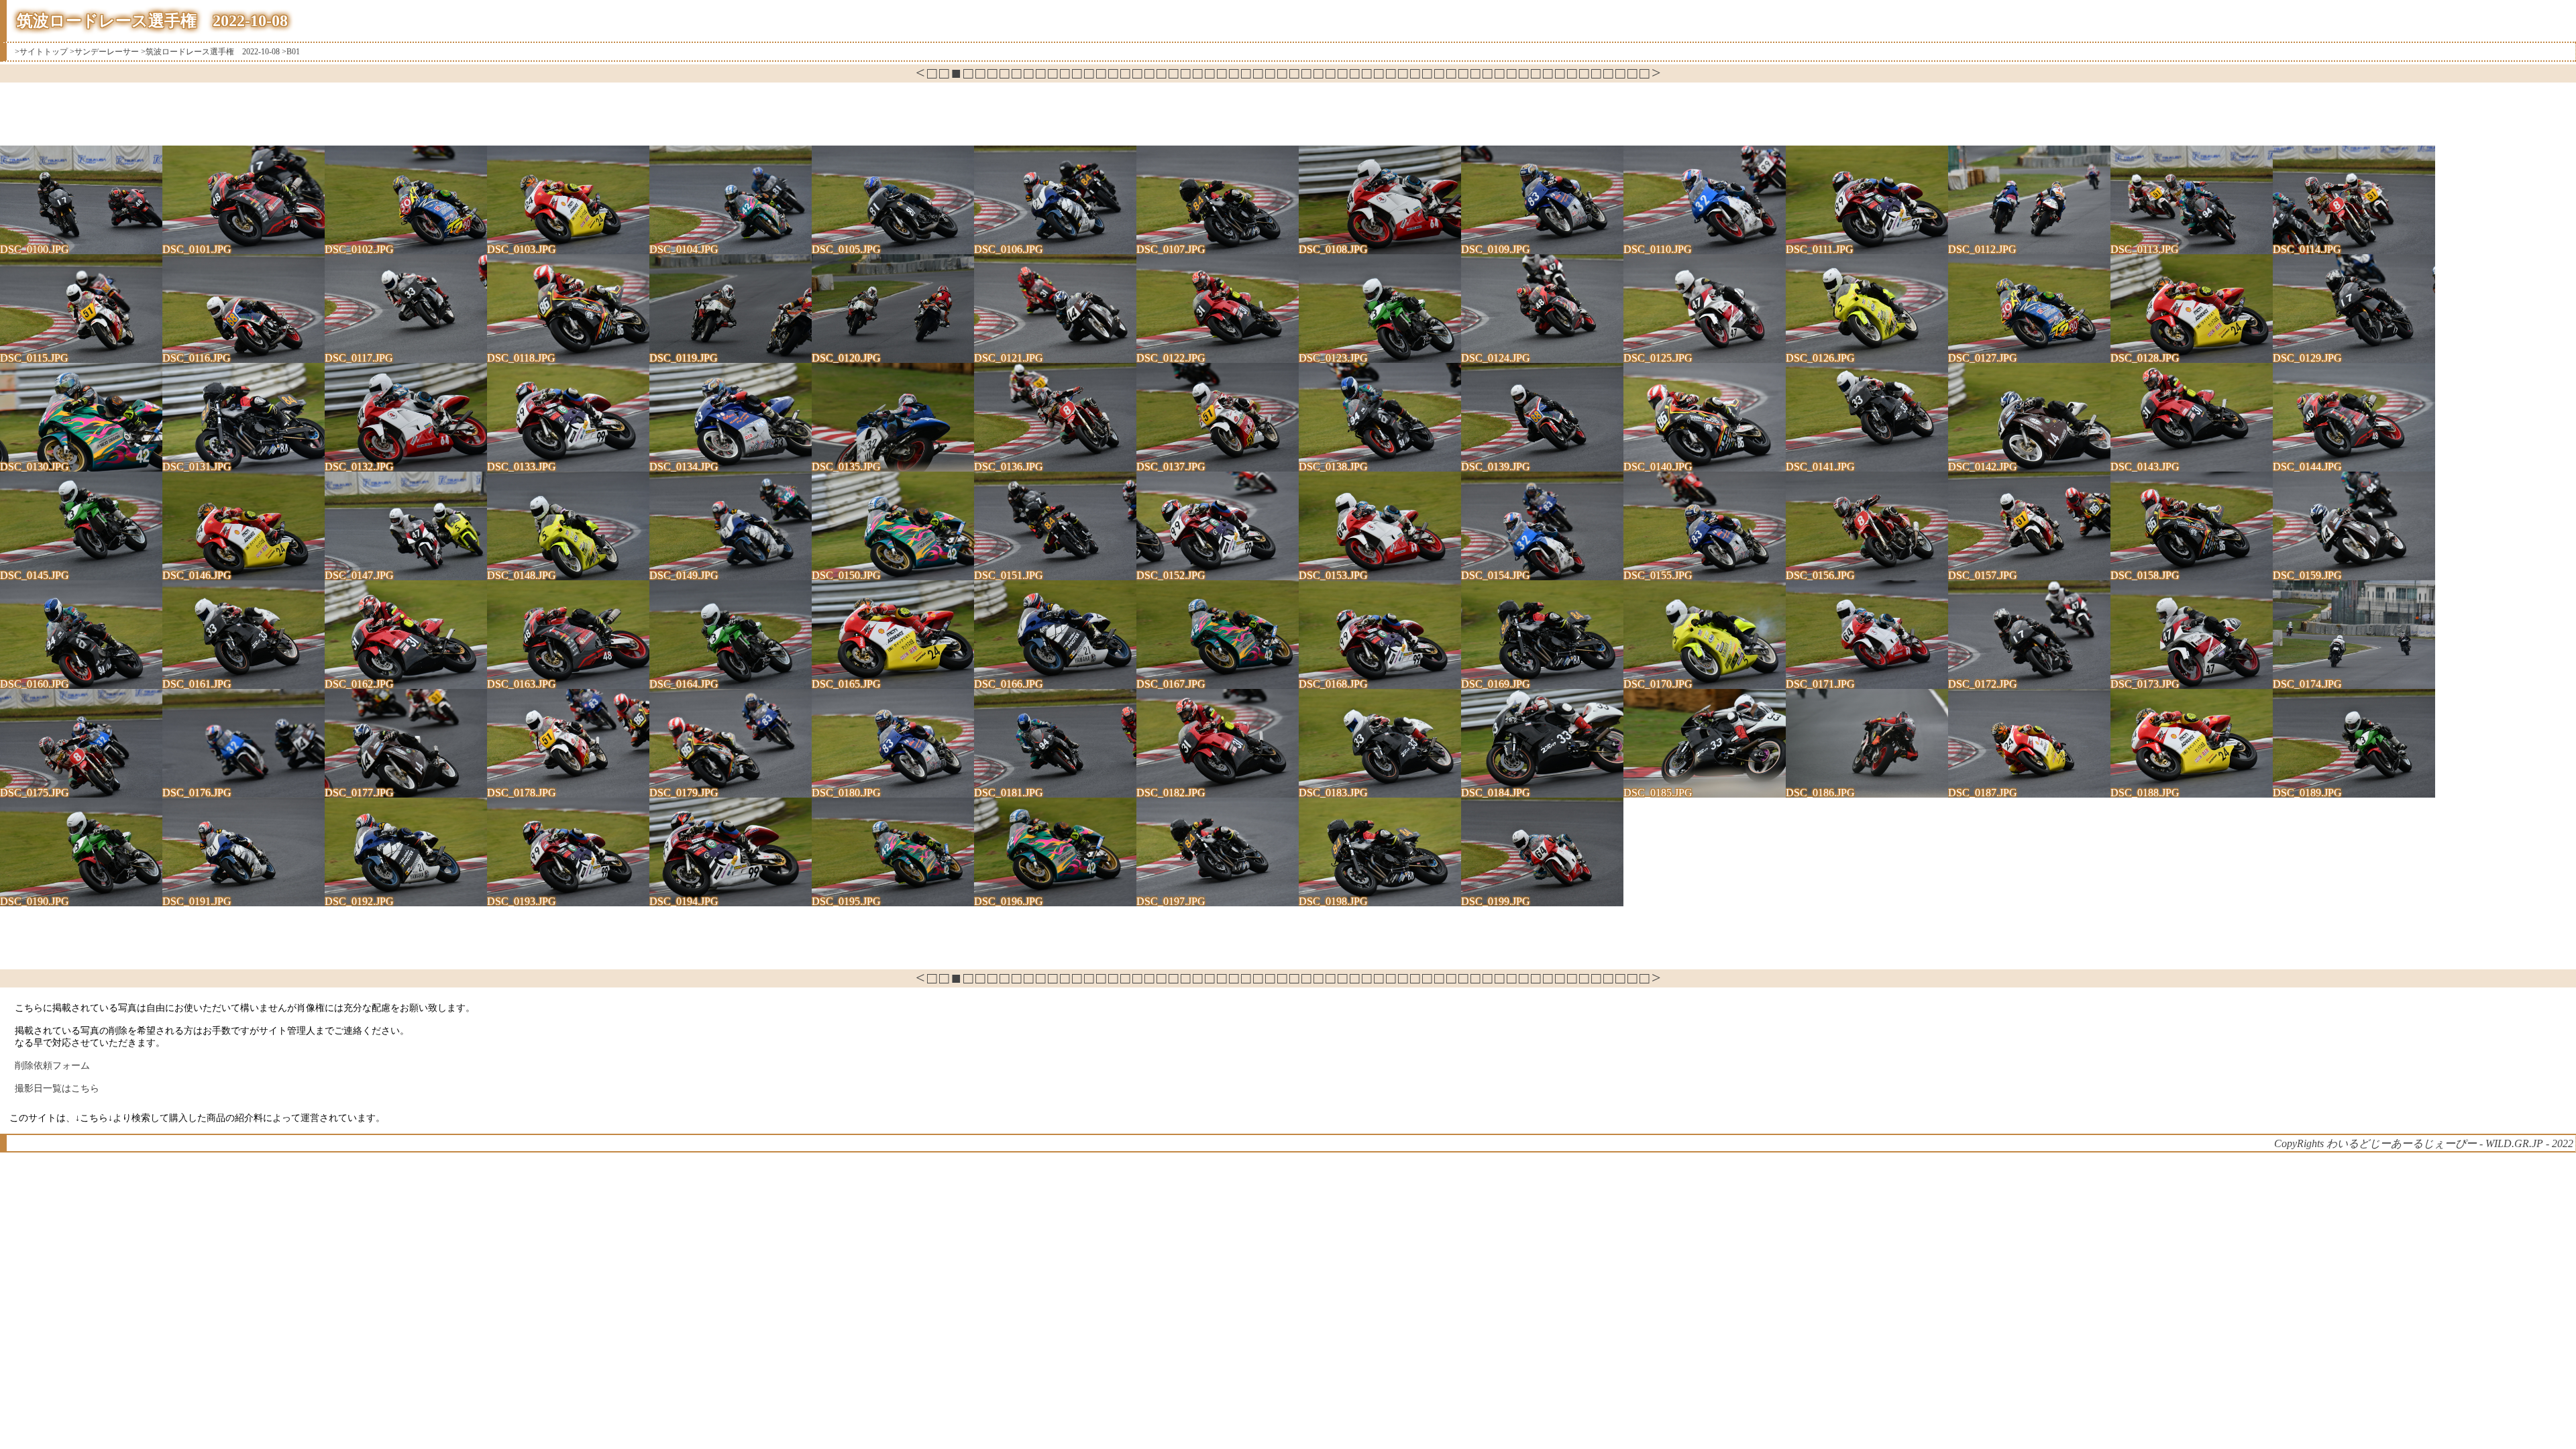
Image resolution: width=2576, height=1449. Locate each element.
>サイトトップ (41, 52)
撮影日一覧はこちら (57, 1088)
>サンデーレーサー (104, 52)
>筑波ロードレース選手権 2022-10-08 (210, 52)
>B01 (291, 52)
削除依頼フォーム (52, 1066)
